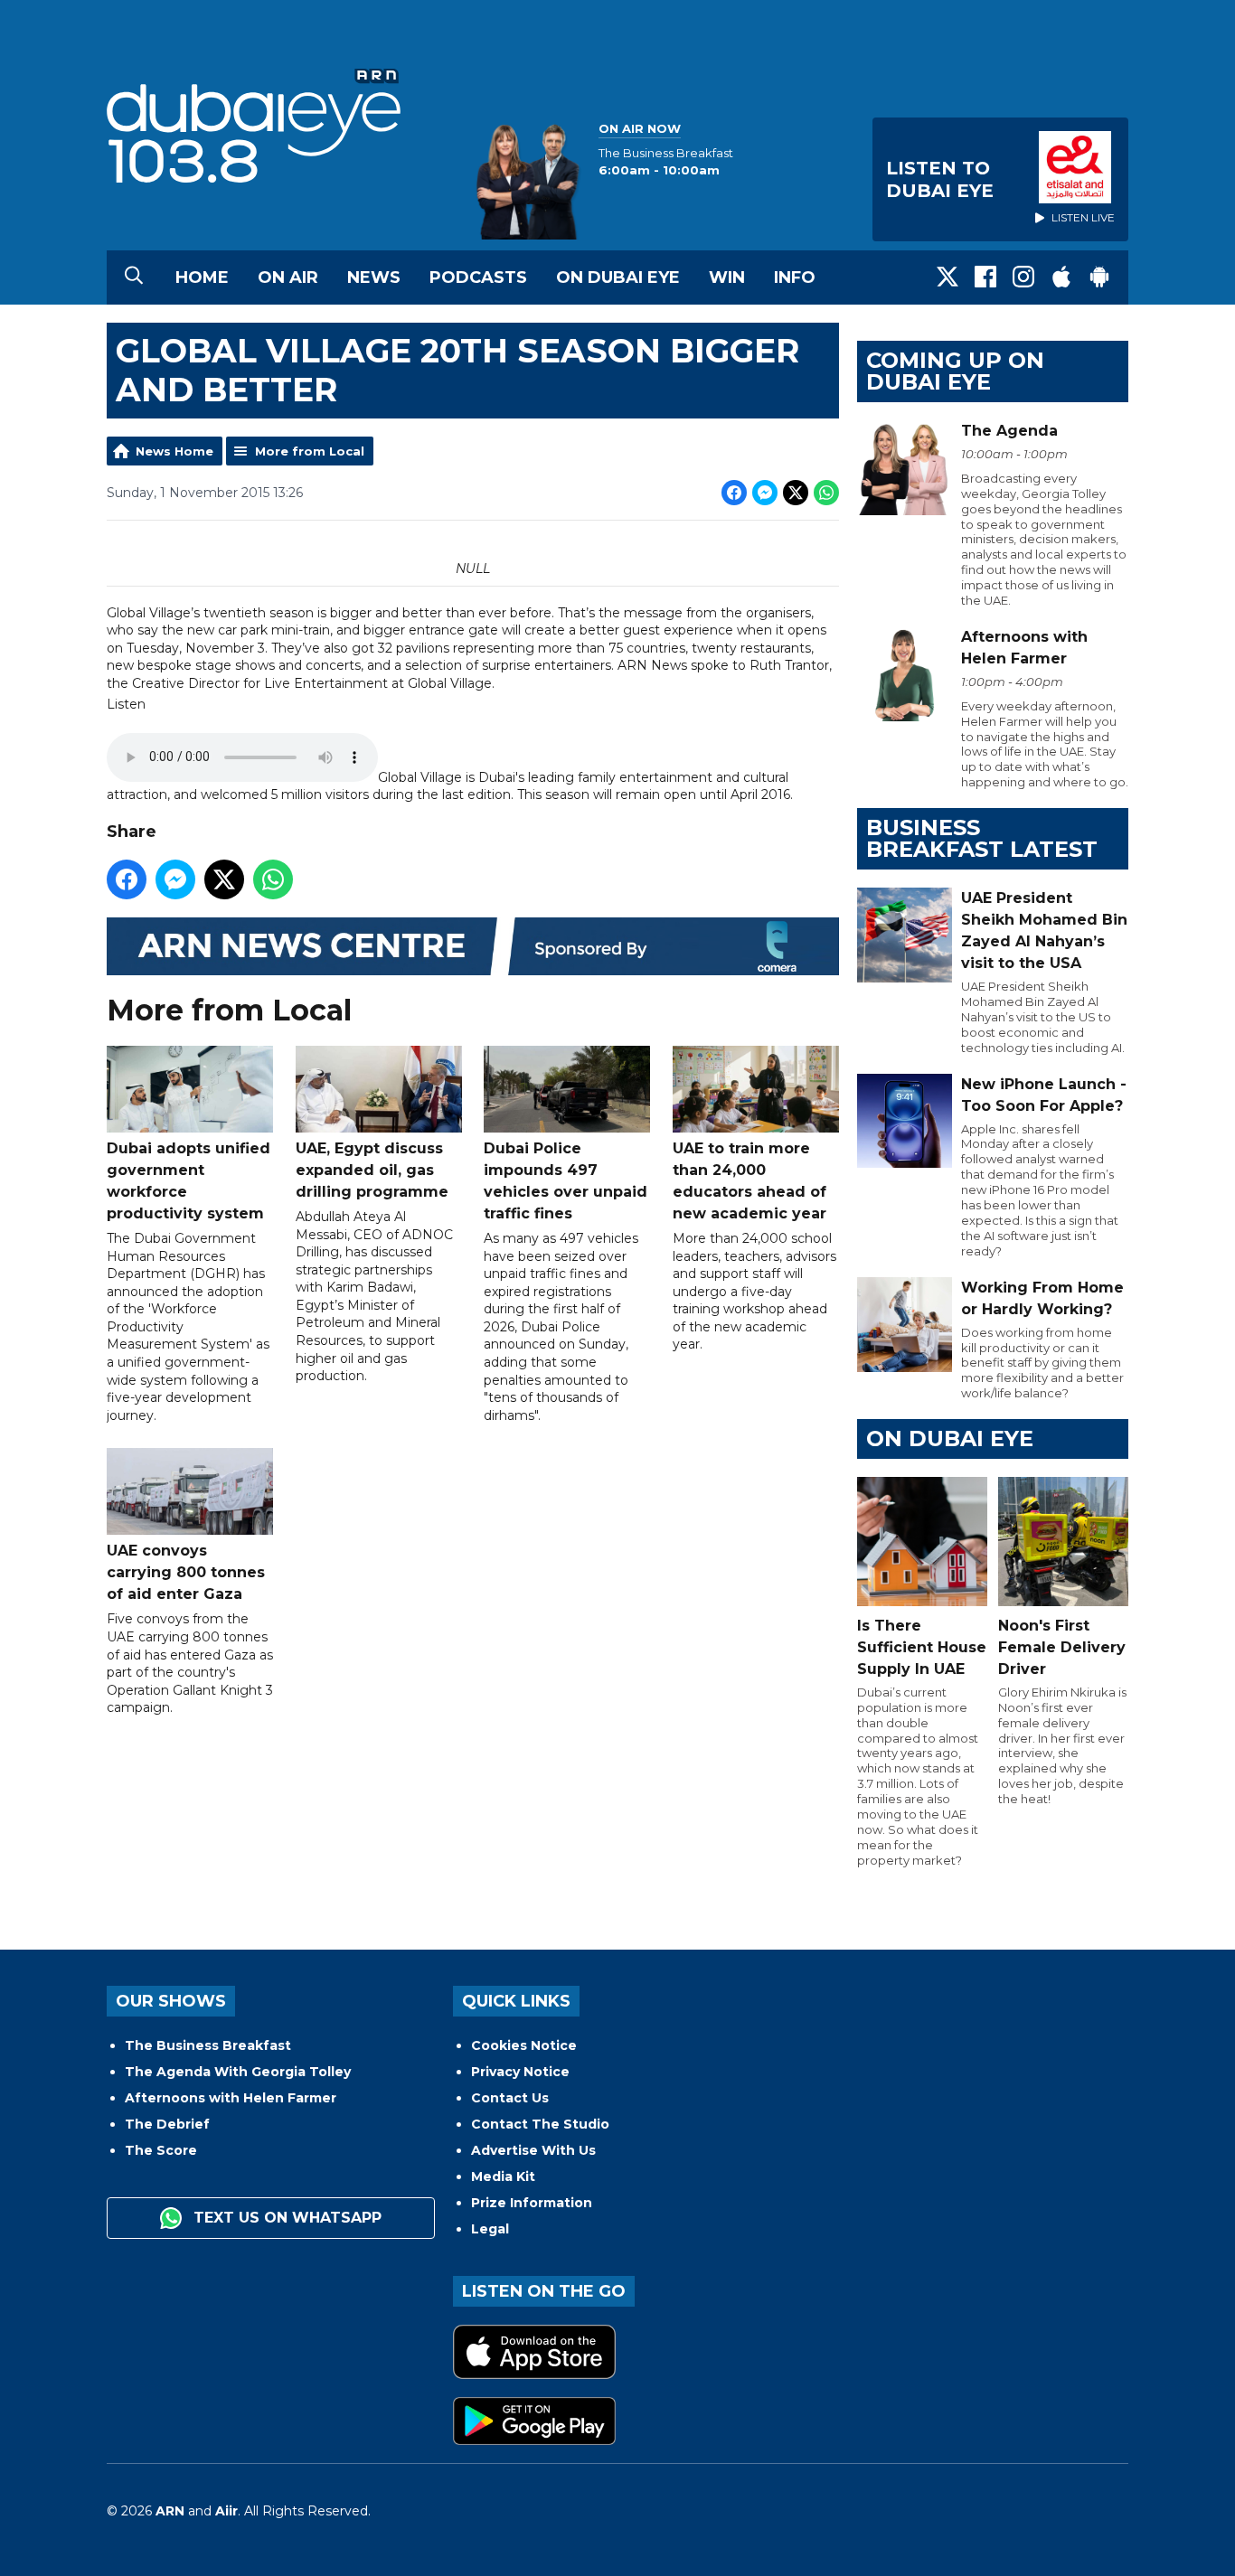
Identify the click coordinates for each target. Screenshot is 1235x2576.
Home (202, 277)
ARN (170, 2511)
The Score (161, 2150)
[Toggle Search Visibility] (134, 277)
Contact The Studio (540, 2124)
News (374, 277)
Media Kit (503, 2176)
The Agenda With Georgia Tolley (238, 2072)
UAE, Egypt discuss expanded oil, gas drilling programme (372, 1170)
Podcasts (478, 277)
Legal (490, 2229)
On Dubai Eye (618, 277)
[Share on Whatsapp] (826, 493)
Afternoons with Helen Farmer (231, 2098)
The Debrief (167, 2124)
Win (727, 277)
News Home (174, 451)
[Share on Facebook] (734, 493)
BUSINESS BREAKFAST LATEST (982, 838)
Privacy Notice (520, 2072)
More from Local (310, 451)
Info (795, 277)
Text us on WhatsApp (285, 2218)
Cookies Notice (524, 2045)
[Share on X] (796, 493)
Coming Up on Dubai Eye (955, 371)
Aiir (226, 2511)
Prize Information (532, 2203)
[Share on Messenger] (765, 493)
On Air (288, 277)
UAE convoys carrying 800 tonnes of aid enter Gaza (186, 1572)
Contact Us (510, 2098)
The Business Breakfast (208, 2045)
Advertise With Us (533, 2150)
